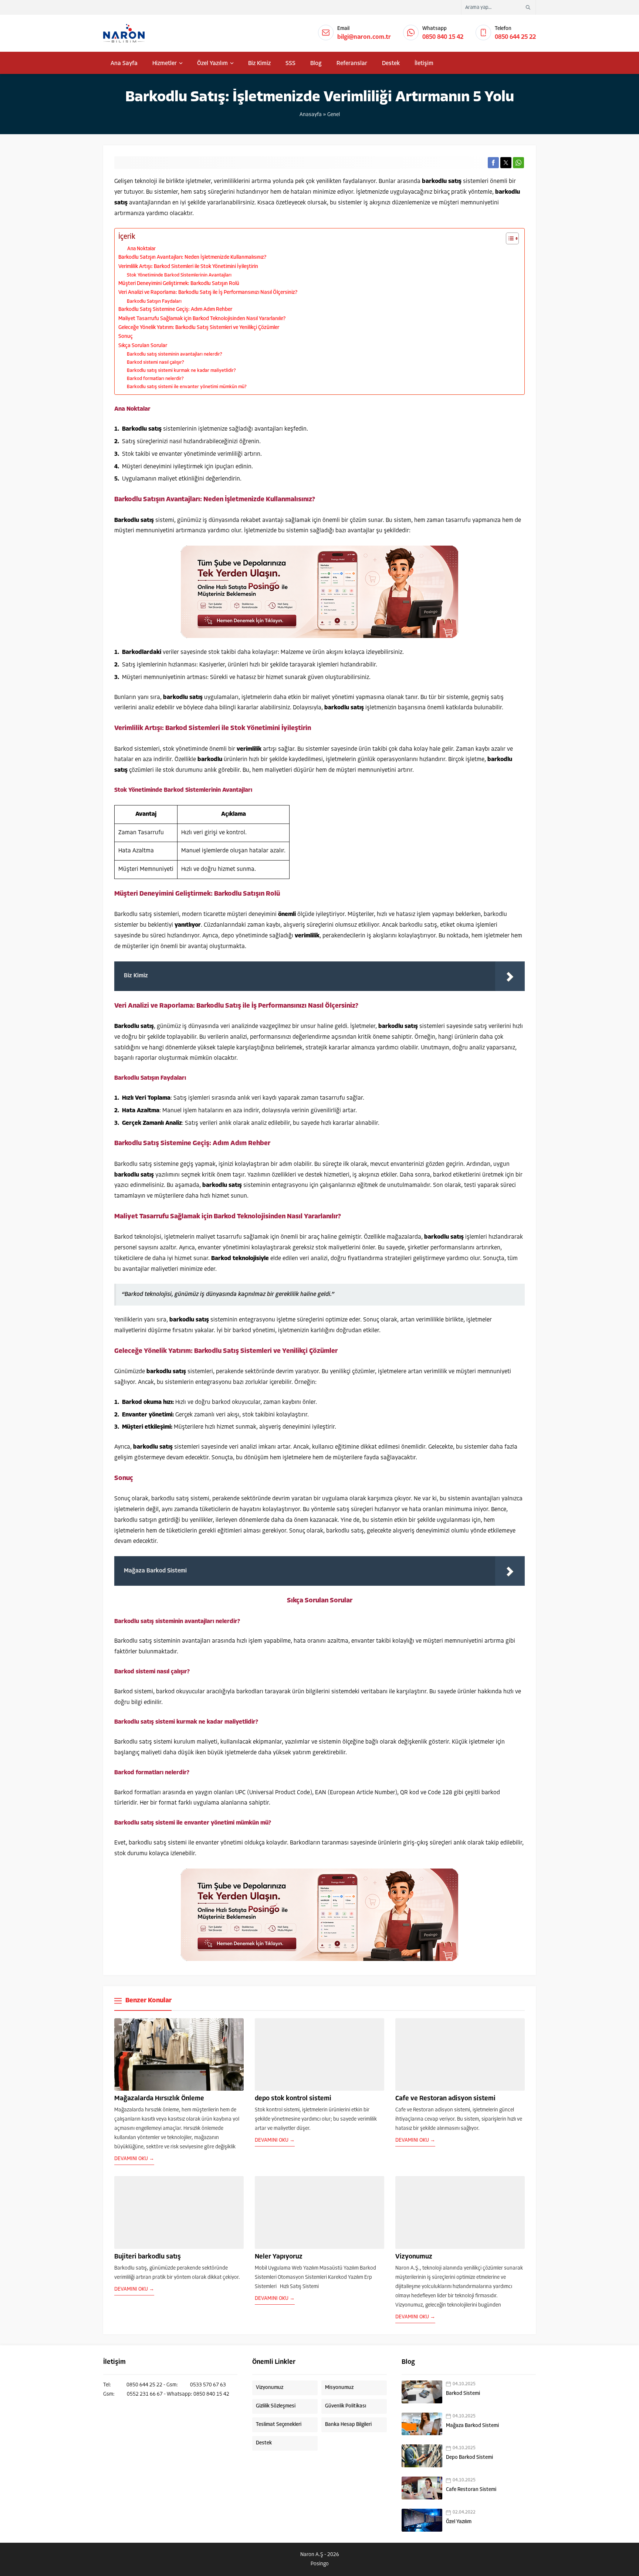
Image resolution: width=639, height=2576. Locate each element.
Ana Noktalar (141, 249)
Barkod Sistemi (463, 2394)
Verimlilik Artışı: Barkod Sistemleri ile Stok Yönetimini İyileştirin (188, 267)
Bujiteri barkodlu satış (148, 2257)
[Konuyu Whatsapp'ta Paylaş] (518, 163)
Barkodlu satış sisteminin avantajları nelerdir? (175, 354)
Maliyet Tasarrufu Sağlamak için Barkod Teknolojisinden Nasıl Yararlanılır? (202, 319)
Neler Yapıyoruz (279, 2257)
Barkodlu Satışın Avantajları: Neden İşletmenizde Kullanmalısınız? (192, 257)
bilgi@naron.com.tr (364, 37)
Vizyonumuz (414, 2257)
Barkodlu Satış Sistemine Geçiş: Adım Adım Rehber (175, 310)
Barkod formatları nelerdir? (155, 379)
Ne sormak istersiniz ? (555, 2503)
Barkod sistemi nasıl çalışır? (155, 362)
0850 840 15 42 (443, 37)
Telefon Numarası (552, 2526)
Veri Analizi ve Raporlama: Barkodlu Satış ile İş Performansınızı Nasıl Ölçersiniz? (208, 293)
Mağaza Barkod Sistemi (472, 2426)
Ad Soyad (545, 2457)
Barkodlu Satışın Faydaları (154, 301)
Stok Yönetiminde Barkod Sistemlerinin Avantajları (179, 275)
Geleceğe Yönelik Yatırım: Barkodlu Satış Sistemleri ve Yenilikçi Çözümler (199, 328)
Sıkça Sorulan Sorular (143, 346)
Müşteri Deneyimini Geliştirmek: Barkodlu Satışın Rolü (179, 284)
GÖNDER (556, 2554)
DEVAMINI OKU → (134, 2159)
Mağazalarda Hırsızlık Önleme (159, 2099)
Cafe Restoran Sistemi (471, 2490)
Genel (334, 115)
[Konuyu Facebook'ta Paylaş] (493, 163)
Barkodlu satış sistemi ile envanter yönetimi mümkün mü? (187, 387)
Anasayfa (311, 115)
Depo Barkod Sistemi (469, 2458)
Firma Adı (544, 2480)
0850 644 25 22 (515, 37)
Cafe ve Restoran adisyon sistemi (445, 2099)
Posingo (320, 2564)
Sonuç (126, 337)
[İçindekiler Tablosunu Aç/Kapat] (509, 238)
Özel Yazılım (459, 2522)
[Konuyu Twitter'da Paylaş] (506, 163)
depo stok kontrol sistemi (293, 2099)
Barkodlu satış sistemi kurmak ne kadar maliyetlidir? (181, 371)
